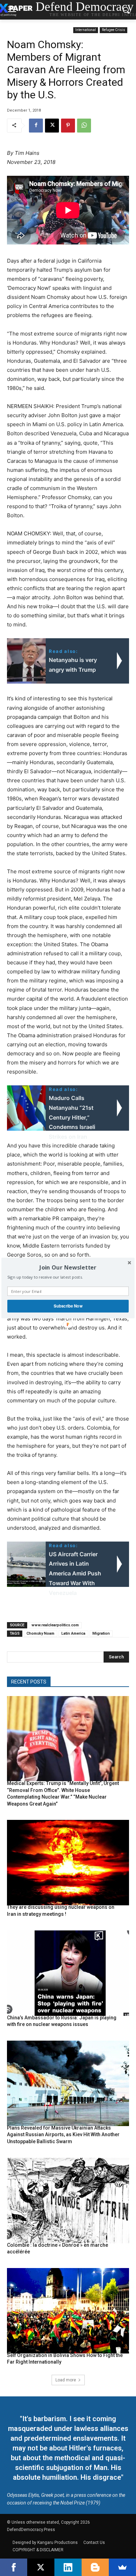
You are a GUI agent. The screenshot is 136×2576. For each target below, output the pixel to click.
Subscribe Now (68, 1306)
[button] (68, 1268)
